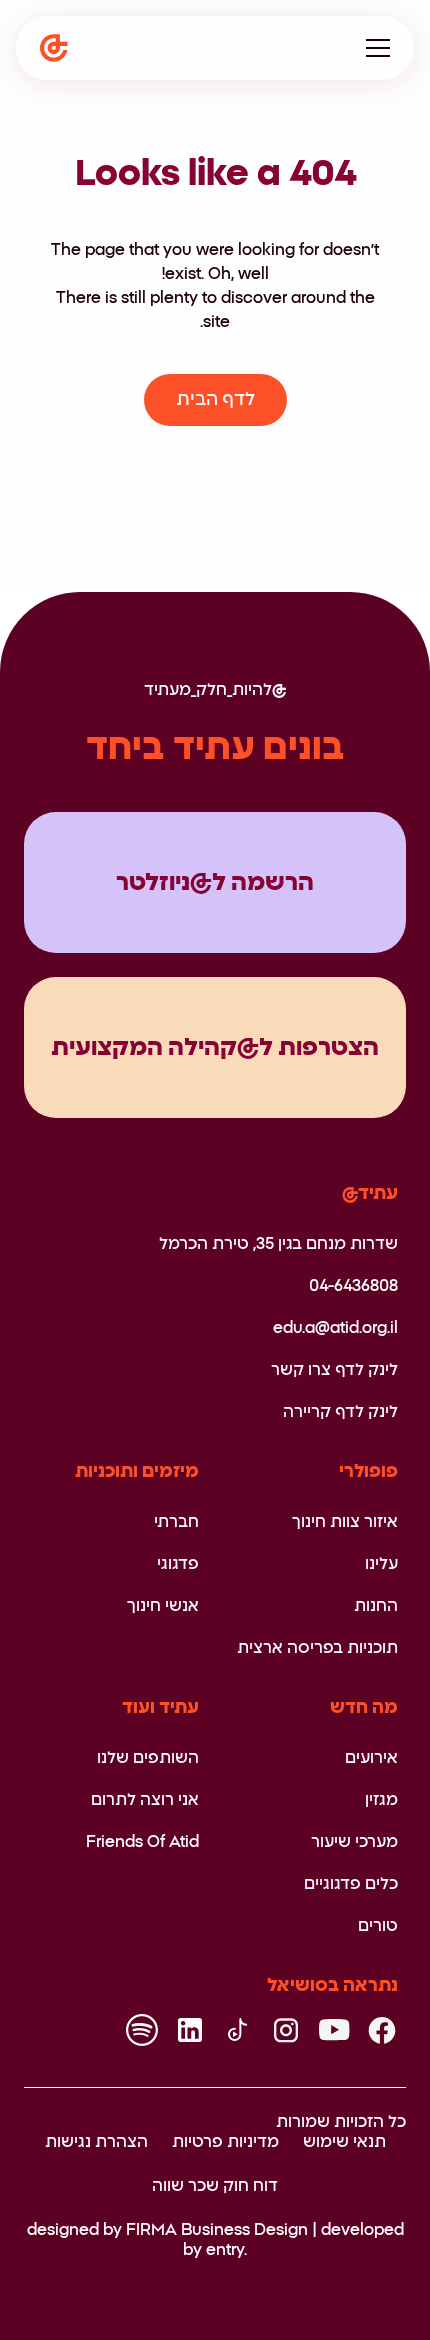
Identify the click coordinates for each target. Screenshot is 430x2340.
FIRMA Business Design (217, 2230)
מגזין (381, 1800)
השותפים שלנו (148, 1758)
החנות (376, 1606)
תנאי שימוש (344, 2142)
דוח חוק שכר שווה (215, 2186)
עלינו (381, 1564)
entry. (226, 2250)
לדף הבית (215, 400)
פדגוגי (178, 1564)
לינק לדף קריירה (340, 1412)
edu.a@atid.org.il (335, 1328)
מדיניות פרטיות (225, 2142)
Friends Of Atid (142, 1842)
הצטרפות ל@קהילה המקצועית (215, 1048)
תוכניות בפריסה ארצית (317, 1648)
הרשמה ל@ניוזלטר (215, 883)
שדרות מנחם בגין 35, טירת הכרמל (278, 1244)
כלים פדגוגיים (351, 1884)
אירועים (371, 1758)
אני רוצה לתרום (145, 1800)
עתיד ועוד (160, 1708)
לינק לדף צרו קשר (334, 1370)
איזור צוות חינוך (345, 1522)
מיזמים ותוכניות (137, 1472)
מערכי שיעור (354, 1842)
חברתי (176, 1522)
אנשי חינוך (163, 1606)
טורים (378, 1926)
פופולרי (368, 1472)
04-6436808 (353, 1286)
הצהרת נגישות (96, 2142)
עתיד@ (370, 1194)
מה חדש (364, 1708)
